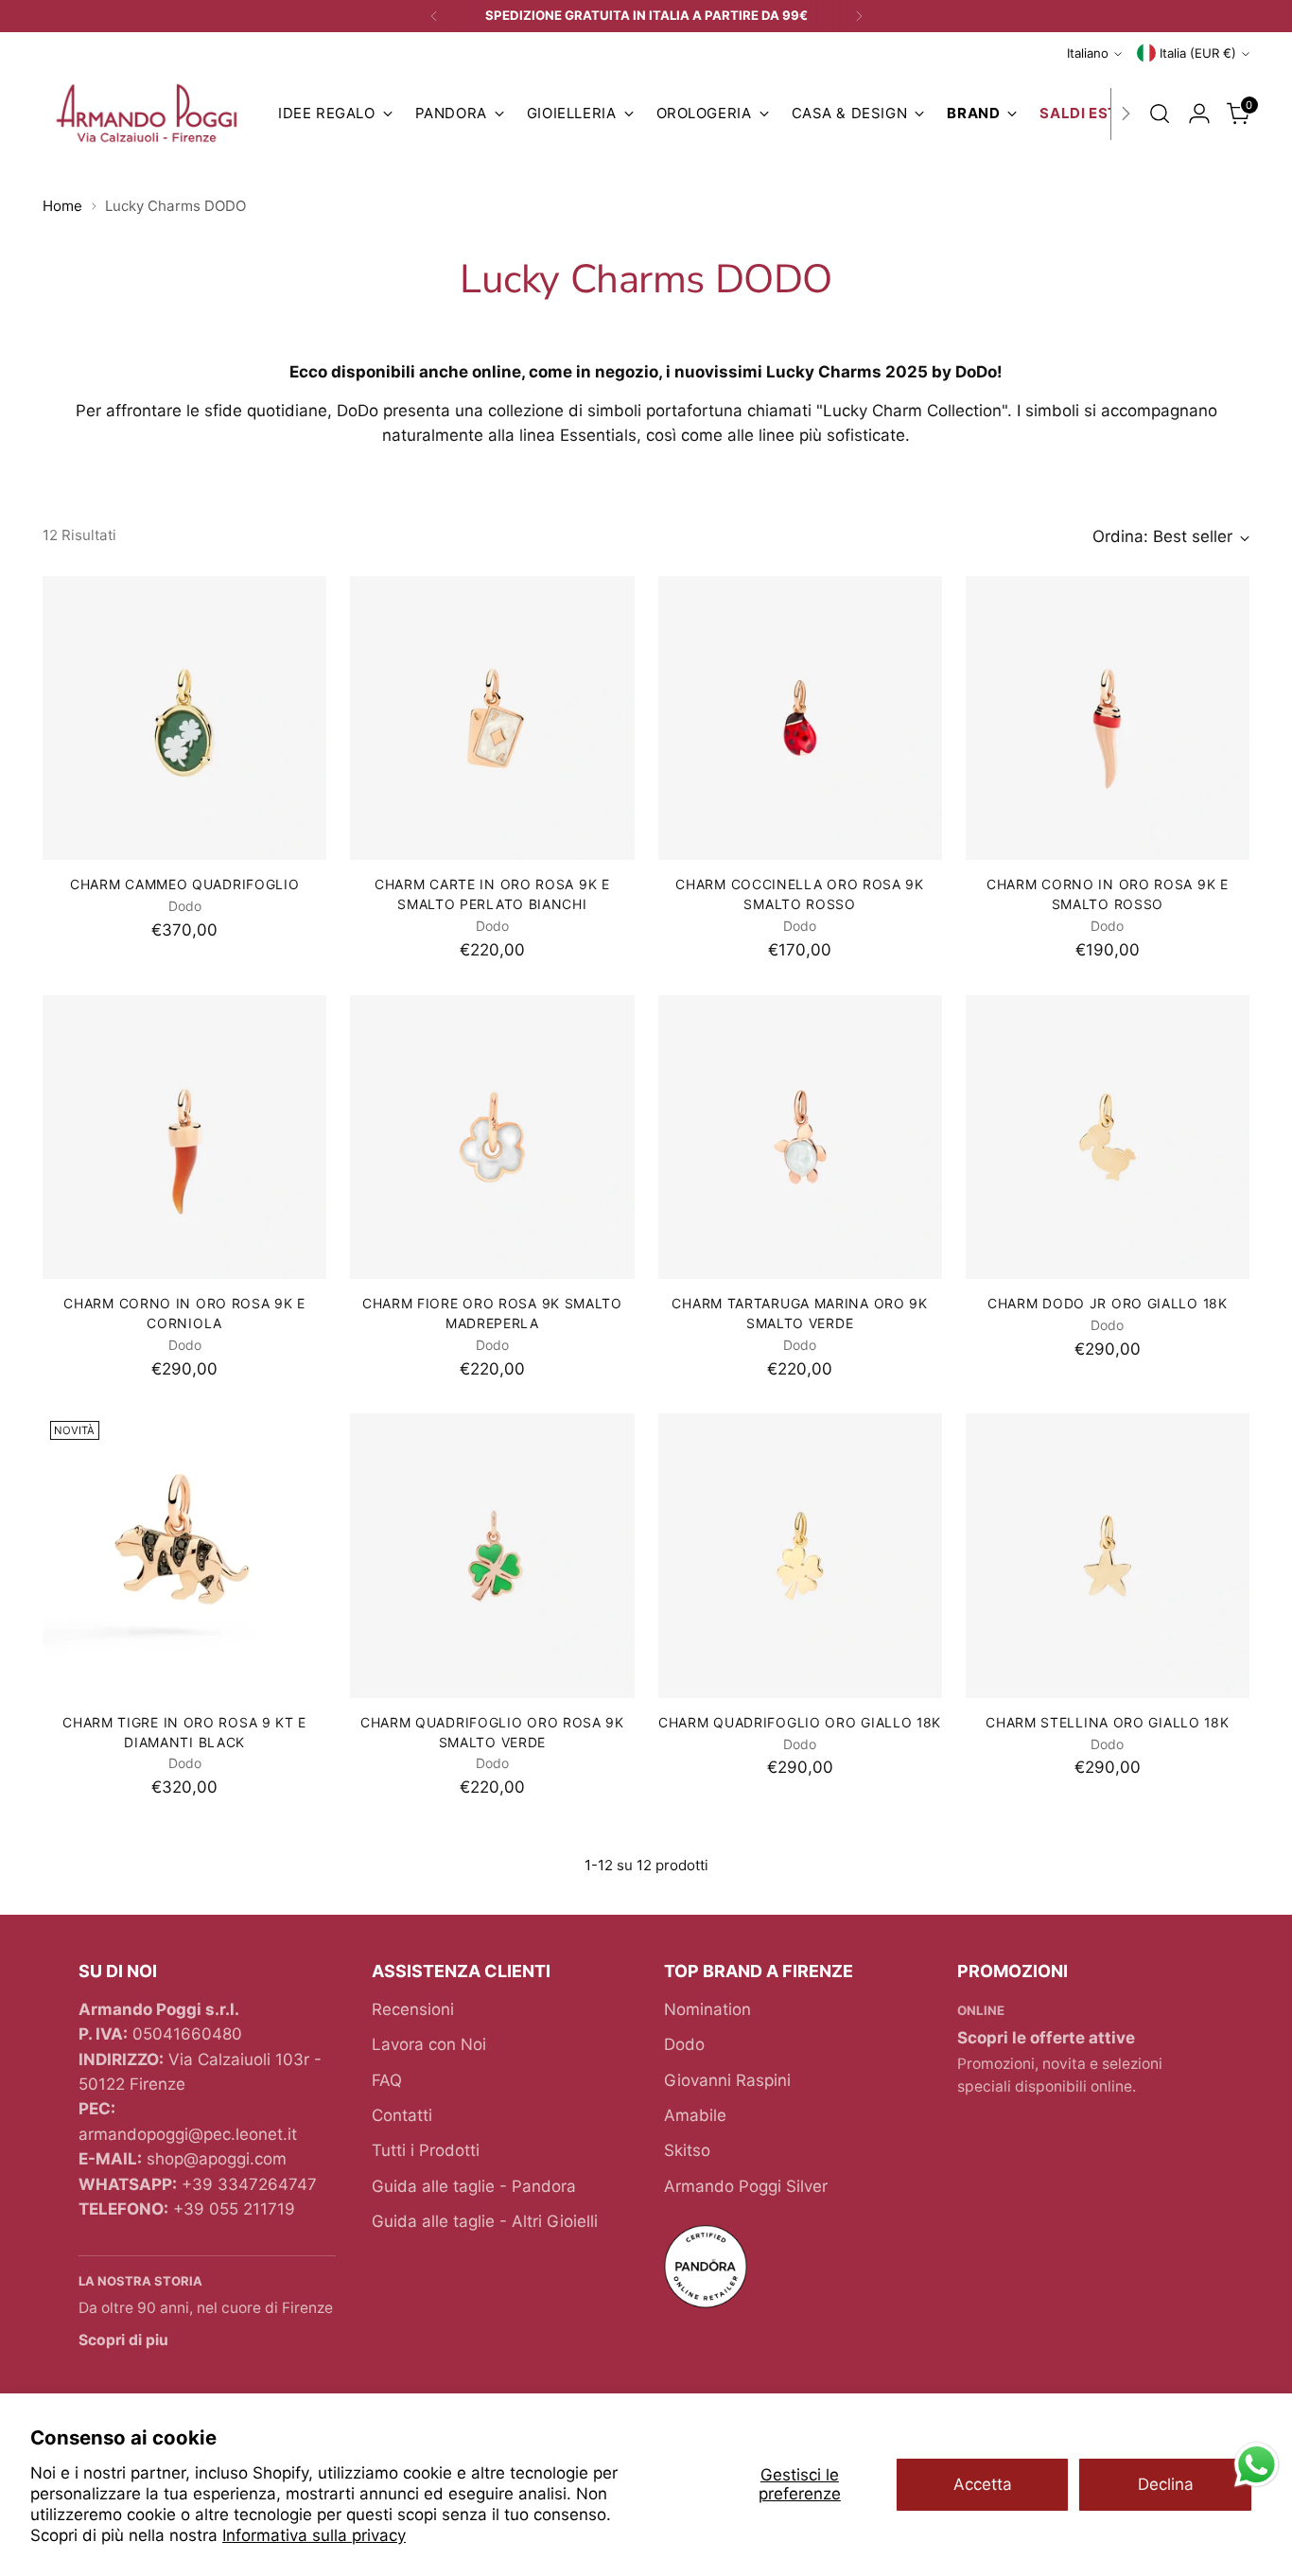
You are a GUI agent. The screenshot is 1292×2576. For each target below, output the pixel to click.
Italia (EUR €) (1198, 53)
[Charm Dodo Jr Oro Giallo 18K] (1108, 1137)
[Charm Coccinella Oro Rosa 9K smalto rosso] (800, 718)
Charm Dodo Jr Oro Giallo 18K (1108, 1303)
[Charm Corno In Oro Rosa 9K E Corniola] (184, 1137)
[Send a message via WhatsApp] (1257, 2465)
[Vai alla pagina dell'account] (1199, 114)
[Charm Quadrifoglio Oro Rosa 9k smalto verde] (492, 1555)
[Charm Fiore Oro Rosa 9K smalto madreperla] (492, 1137)
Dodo (684, 2044)
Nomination (707, 2009)
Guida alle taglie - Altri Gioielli (485, 2221)
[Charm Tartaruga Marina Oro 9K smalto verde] (800, 1137)
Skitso (687, 2150)
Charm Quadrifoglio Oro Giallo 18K (800, 1722)
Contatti (402, 2115)
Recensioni (413, 2009)
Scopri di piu (123, 2340)
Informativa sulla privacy (314, 2535)
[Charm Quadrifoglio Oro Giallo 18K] (800, 1555)
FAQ (387, 2080)
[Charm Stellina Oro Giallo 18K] (1108, 1555)
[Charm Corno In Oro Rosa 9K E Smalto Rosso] (1108, 718)
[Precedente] (434, 16)
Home (62, 206)
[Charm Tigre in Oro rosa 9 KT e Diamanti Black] (184, 1555)
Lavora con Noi (429, 2044)
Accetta (983, 2484)
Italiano (1088, 53)
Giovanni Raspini (727, 2080)
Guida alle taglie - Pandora (474, 2186)
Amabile (695, 2115)
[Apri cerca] (1160, 114)
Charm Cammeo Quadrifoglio (184, 884)
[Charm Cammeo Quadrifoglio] (184, 718)
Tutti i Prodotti (426, 2150)
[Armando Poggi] (147, 114)
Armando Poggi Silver (746, 2186)
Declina (1166, 2484)
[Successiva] (859, 16)
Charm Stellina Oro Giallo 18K (1107, 1722)
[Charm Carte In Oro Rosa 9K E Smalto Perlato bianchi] (492, 718)
